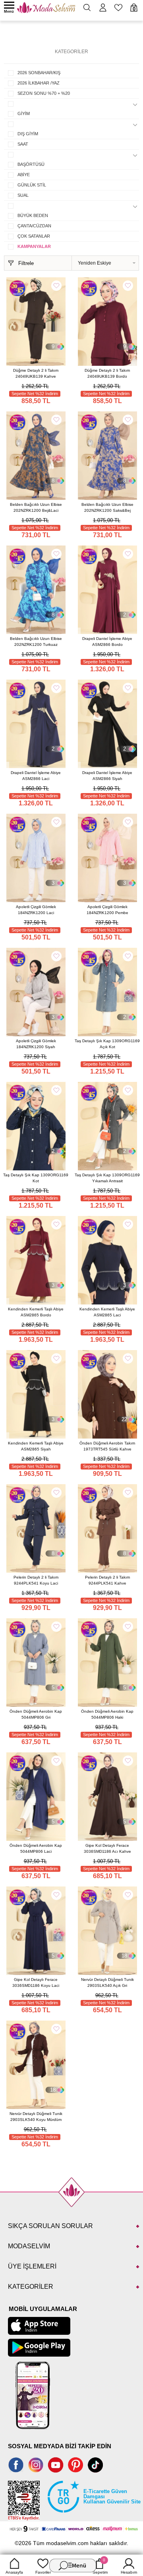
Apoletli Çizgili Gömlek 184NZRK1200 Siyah (36, 1044)
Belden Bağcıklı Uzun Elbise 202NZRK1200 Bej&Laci (36, 507)
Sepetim (100, 2566)
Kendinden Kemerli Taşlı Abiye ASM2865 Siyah (36, 1446)
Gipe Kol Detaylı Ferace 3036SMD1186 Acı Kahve (107, 1848)
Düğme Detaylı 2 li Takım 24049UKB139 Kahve (36, 373)
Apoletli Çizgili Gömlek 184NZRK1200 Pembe (107, 910)
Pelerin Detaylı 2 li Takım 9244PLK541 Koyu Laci (36, 1580)
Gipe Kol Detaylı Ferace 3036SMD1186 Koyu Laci (36, 1982)
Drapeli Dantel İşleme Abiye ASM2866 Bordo (107, 642)
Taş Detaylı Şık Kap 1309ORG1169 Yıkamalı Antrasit (107, 1178)
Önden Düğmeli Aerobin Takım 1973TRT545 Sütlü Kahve (107, 1446)
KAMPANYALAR (34, 246)
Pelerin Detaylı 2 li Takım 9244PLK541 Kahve (107, 1580)
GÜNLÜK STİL (32, 185)
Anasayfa (14, 2572)
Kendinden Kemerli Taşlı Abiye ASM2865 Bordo (36, 1312)
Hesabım (129, 2572)
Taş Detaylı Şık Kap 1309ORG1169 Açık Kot (107, 1044)
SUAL (23, 195)
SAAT (23, 144)
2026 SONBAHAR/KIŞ (39, 73)
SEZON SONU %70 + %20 (44, 93)
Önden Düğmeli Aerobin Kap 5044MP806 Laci (36, 1848)
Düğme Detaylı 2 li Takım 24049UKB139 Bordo (107, 373)
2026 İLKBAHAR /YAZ (39, 83)
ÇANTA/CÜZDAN (34, 226)
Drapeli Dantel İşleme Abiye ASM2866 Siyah (107, 776)
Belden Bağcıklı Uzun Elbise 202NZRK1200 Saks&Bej (107, 507)
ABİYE (24, 175)
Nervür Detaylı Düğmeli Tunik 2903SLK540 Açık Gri (107, 1982)
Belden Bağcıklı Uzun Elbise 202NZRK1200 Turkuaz (36, 642)
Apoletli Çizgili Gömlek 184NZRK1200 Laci (36, 910)
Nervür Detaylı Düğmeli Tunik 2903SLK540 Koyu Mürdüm (36, 2117)
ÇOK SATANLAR (34, 236)
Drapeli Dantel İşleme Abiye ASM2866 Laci (36, 776)
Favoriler (43, 2572)
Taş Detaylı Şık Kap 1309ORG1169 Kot (36, 1178)
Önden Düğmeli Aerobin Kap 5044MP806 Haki (107, 1714)
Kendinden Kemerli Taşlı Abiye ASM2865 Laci (107, 1312)
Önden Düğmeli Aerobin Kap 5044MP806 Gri (36, 1714)
